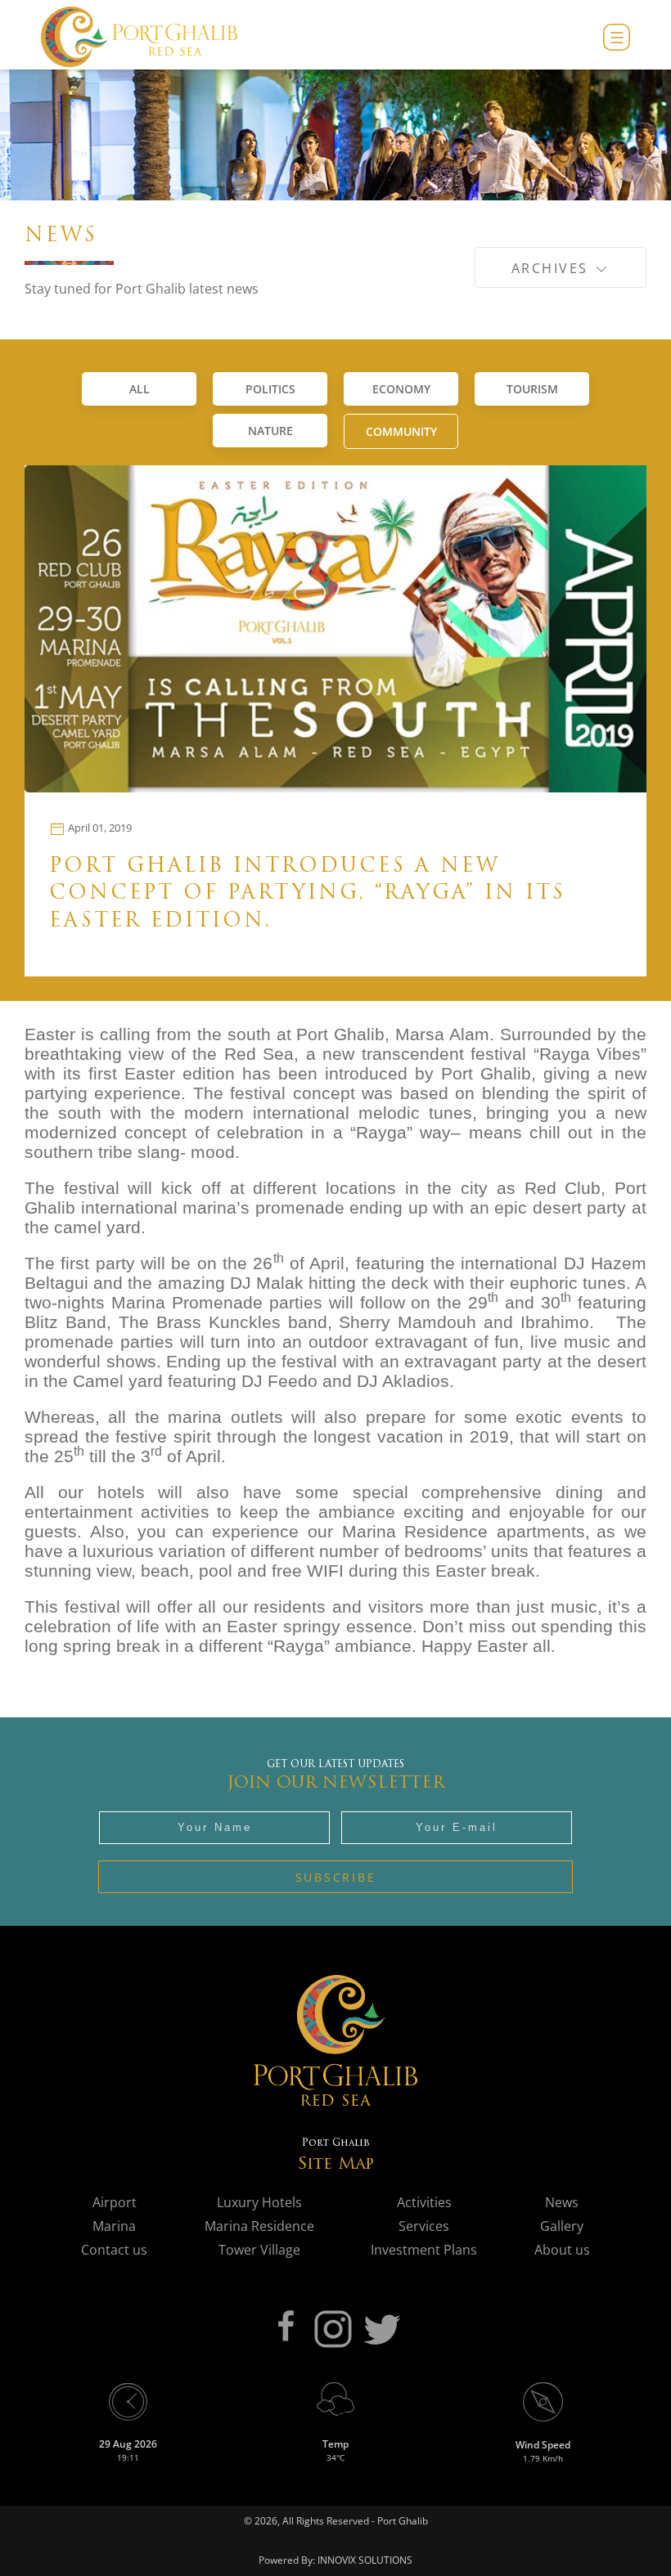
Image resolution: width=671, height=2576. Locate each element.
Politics (270, 389)
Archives (553, 268)
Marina (114, 2226)
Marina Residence (259, 2226)
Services (424, 2226)
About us (562, 2250)
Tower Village (259, 2250)
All (140, 389)
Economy (401, 389)
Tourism (532, 389)
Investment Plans (424, 2250)
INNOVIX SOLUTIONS (364, 2560)
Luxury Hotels (259, 2202)
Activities (424, 2202)
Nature (270, 431)
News (562, 2202)
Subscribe (336, 1877)
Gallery (562, 2226)
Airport (115, 2202)
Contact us (114, 2250)
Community (401, 431)
